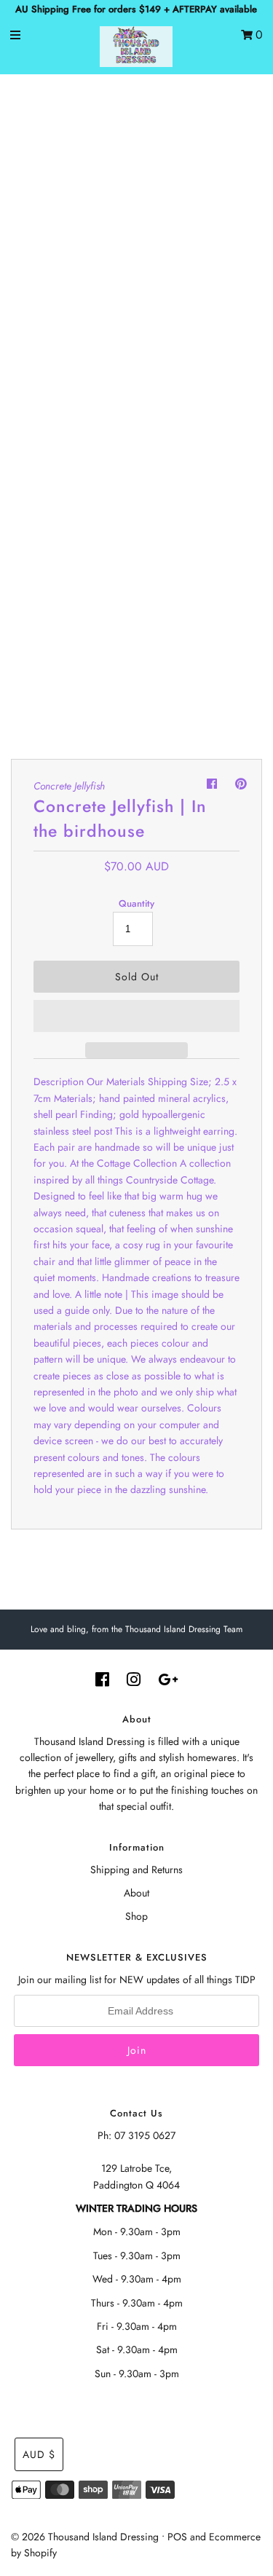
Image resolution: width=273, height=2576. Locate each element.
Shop (136, 1916)
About (136, 1893)
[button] (136, 1016)
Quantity (136, 903)
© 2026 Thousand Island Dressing (85, 2537)
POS (177, 2537)
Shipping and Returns (136, 1870)
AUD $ (39, 2454)
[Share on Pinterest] (241, 784)
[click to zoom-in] (236, 112)
